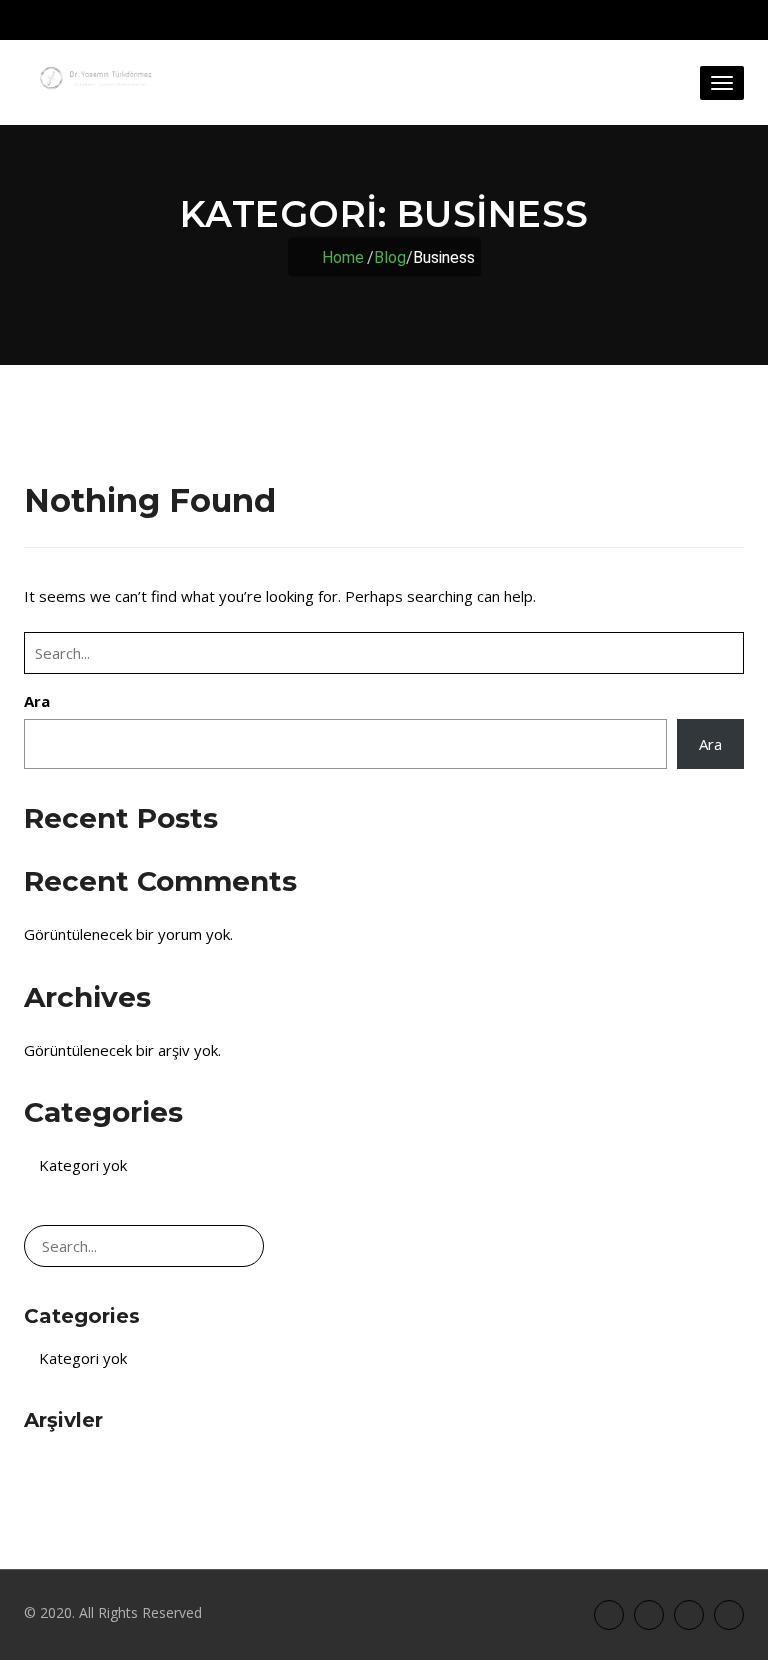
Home (343, 256)
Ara (37, 701)
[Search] (725, 653)
